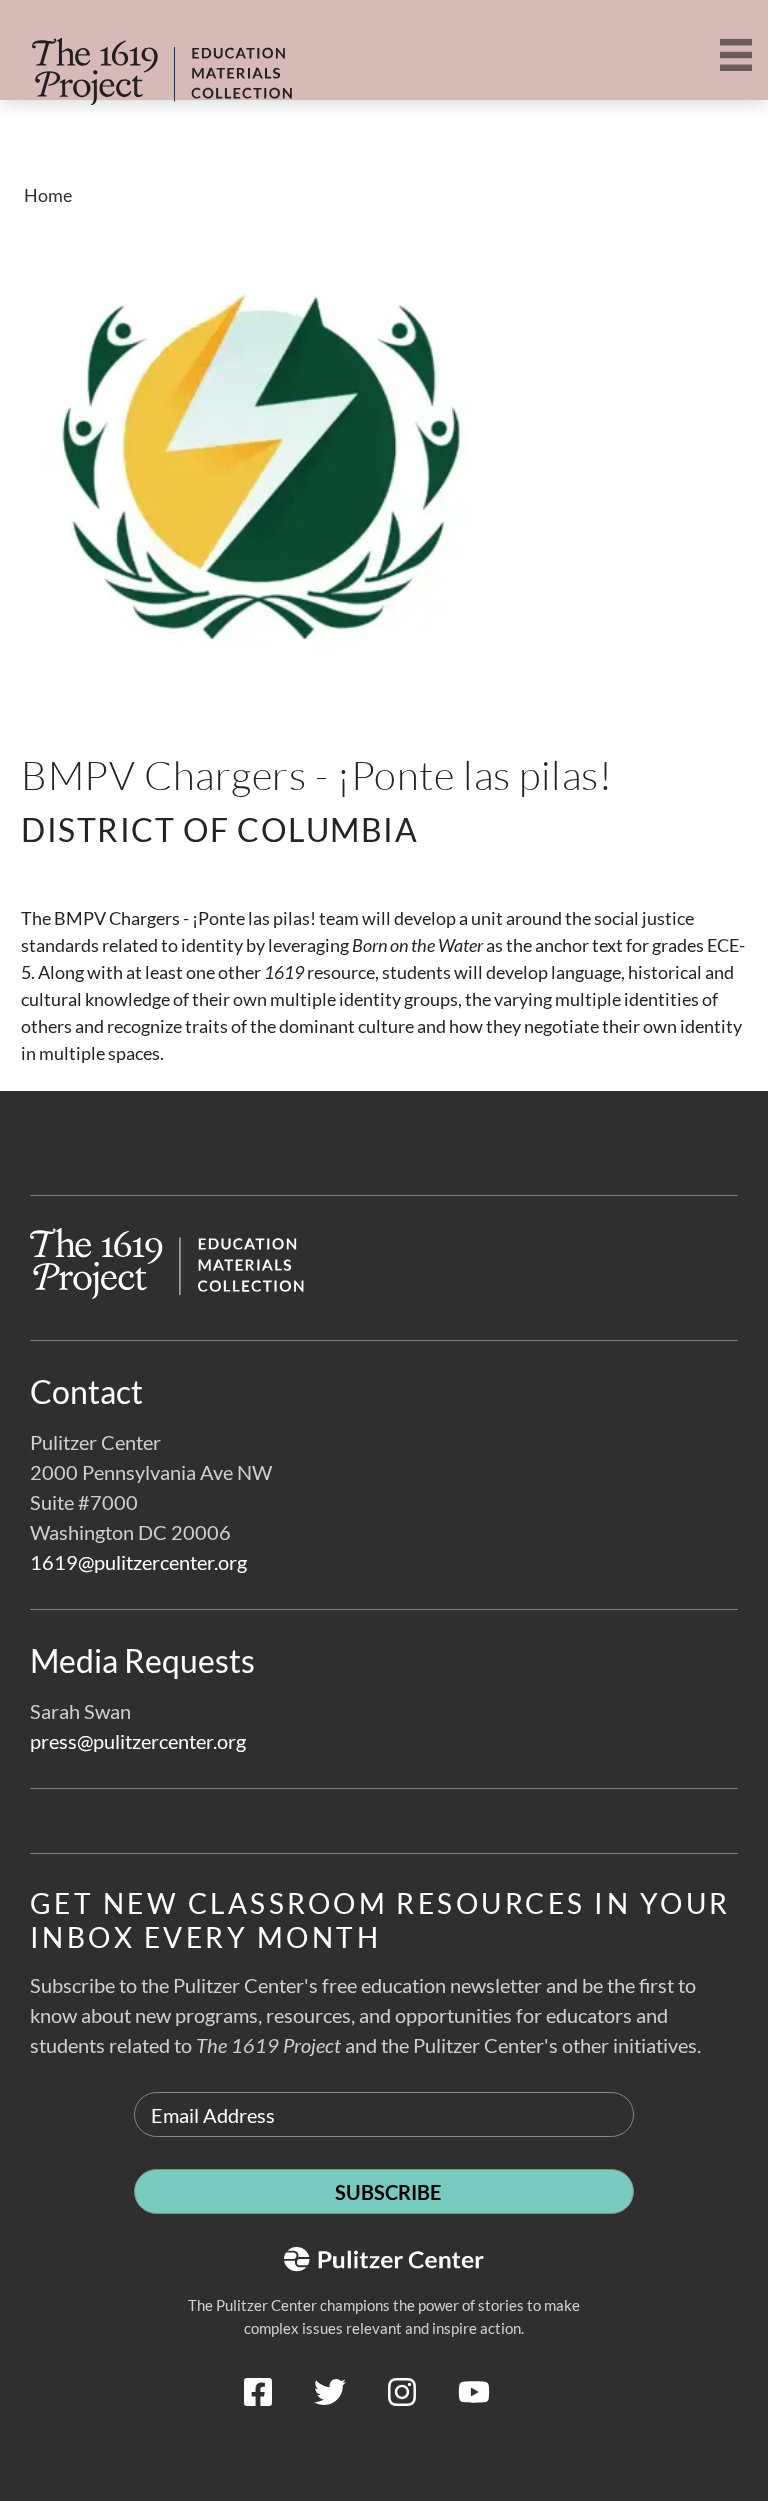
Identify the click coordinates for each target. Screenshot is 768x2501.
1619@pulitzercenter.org (138, 1562)
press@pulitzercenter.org (138, 1741)
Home (48, 195)
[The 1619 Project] (128, 58)
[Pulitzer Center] (384, 2438)
